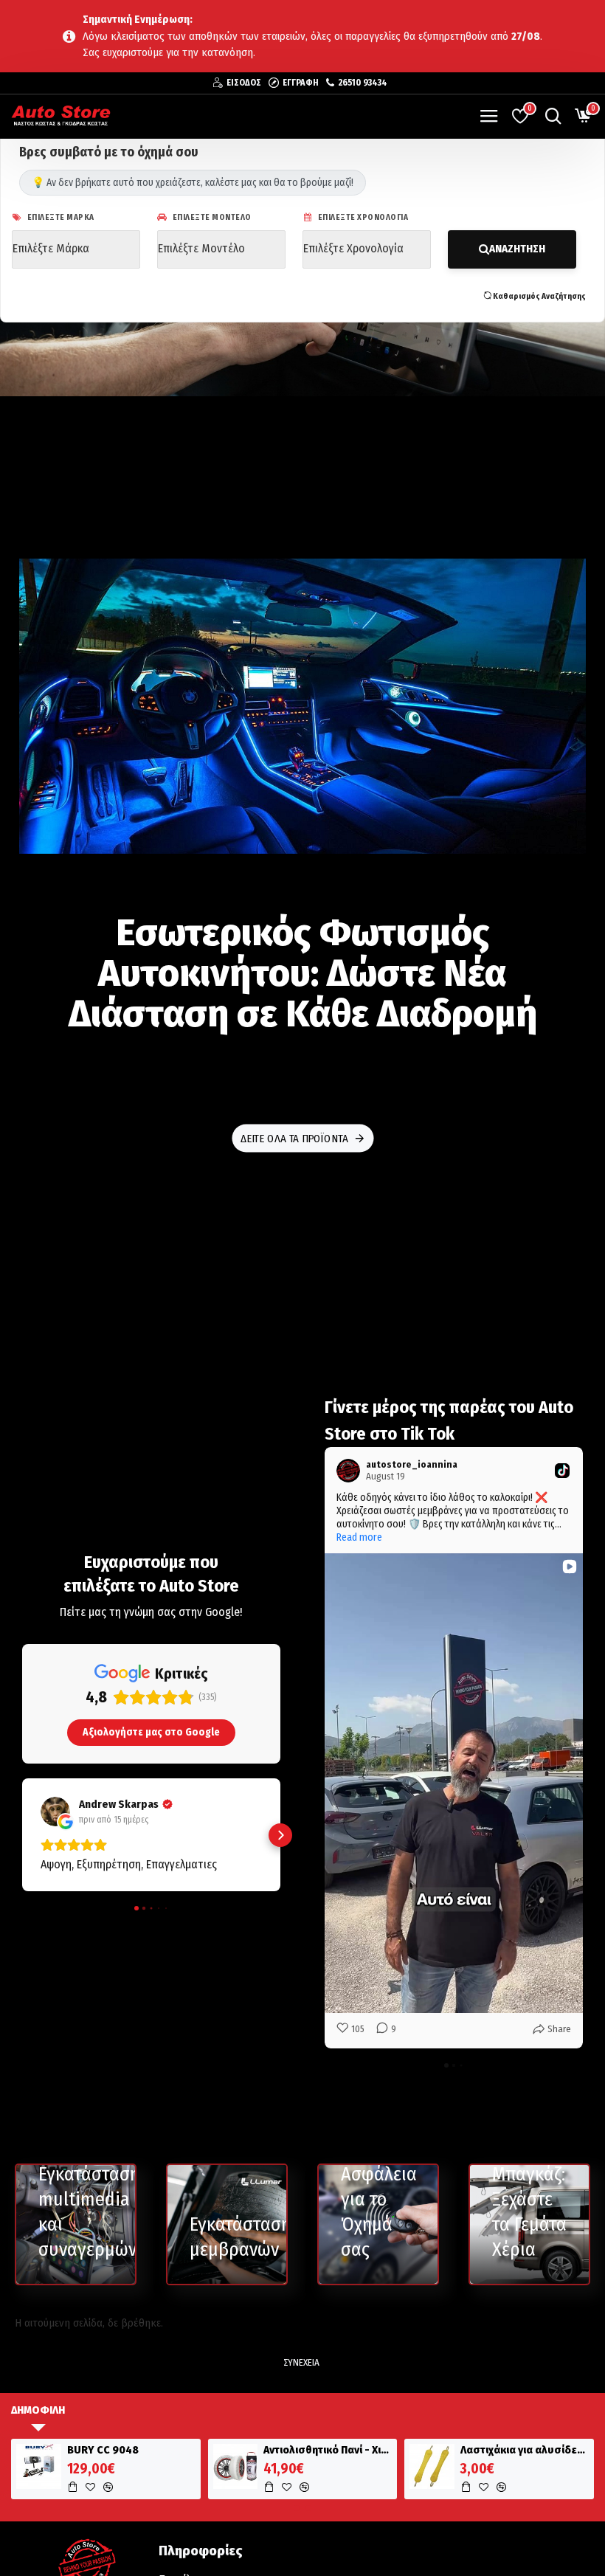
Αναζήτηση (517, 249)
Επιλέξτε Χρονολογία (362, 217)
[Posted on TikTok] (562, 1471)
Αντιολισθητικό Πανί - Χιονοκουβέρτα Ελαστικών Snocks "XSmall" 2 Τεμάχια (328, 2450)
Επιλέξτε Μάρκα (60, 217)
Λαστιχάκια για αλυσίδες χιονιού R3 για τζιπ (525, 2450)
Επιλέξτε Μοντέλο (211, 217)
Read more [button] (359, 1537)
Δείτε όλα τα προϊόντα (294, 1138)
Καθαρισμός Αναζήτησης (539, 296)
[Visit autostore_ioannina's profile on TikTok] (348, 1471)
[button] (22, 1835)
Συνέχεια (301, 2362)
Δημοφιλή (38, 2410)
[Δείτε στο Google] (55, 1812)
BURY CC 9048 (103, 2450)
